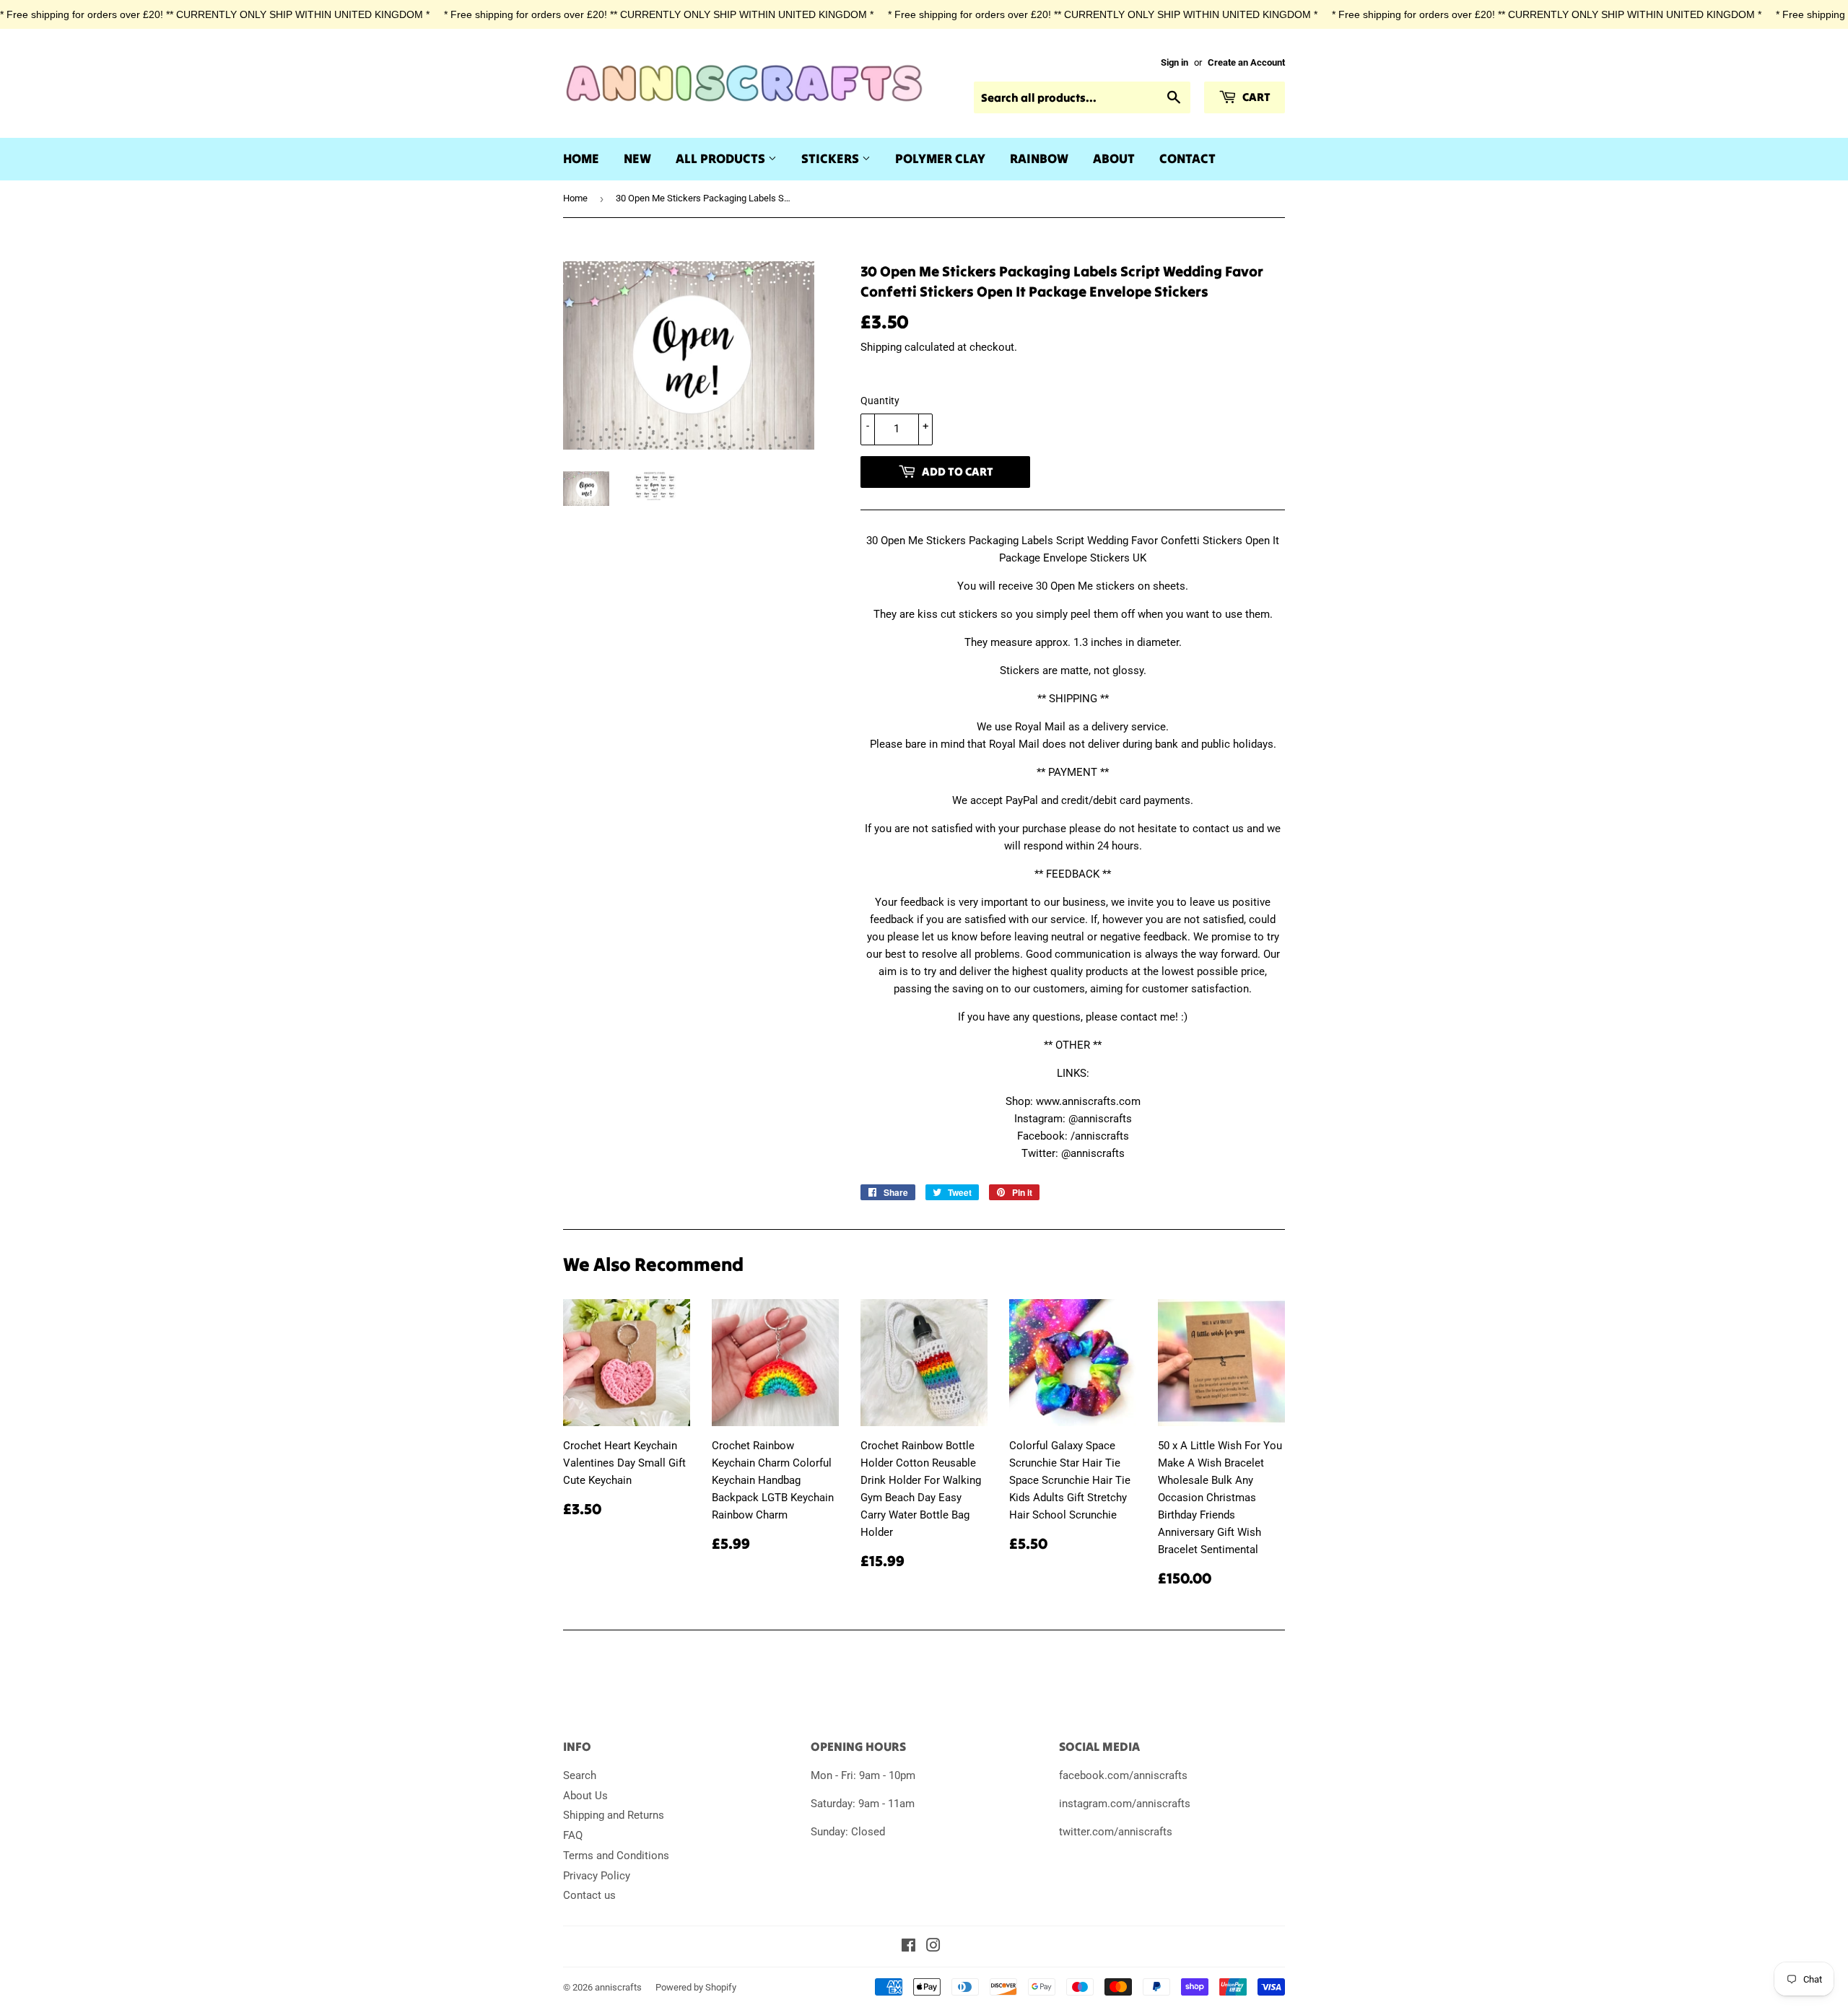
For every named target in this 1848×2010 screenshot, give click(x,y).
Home (581, 158)
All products (722, 158)
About (1114, 158)
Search (580, 1775)
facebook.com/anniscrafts (1123, 1775)
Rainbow (1039, 158)
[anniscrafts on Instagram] (933, 1947)
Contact (1187, 158)
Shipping (881, 347)
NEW (637, 158)
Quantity (880, 401)
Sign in (1174, 62)
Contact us (589, 1895)
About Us (585, 1796)
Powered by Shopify (696, 1987)
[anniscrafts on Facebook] (908, 1947)
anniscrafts (618, 1987)
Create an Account (1246, 62)
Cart (1255, 97)
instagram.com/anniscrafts (1125, 1804)
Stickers (832, 158)
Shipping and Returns (614, 1815)
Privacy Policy (597, 1876)
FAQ (573, 1835)
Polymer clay (940, 158)
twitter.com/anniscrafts (1116, 1832)
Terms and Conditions (616, 1856)
